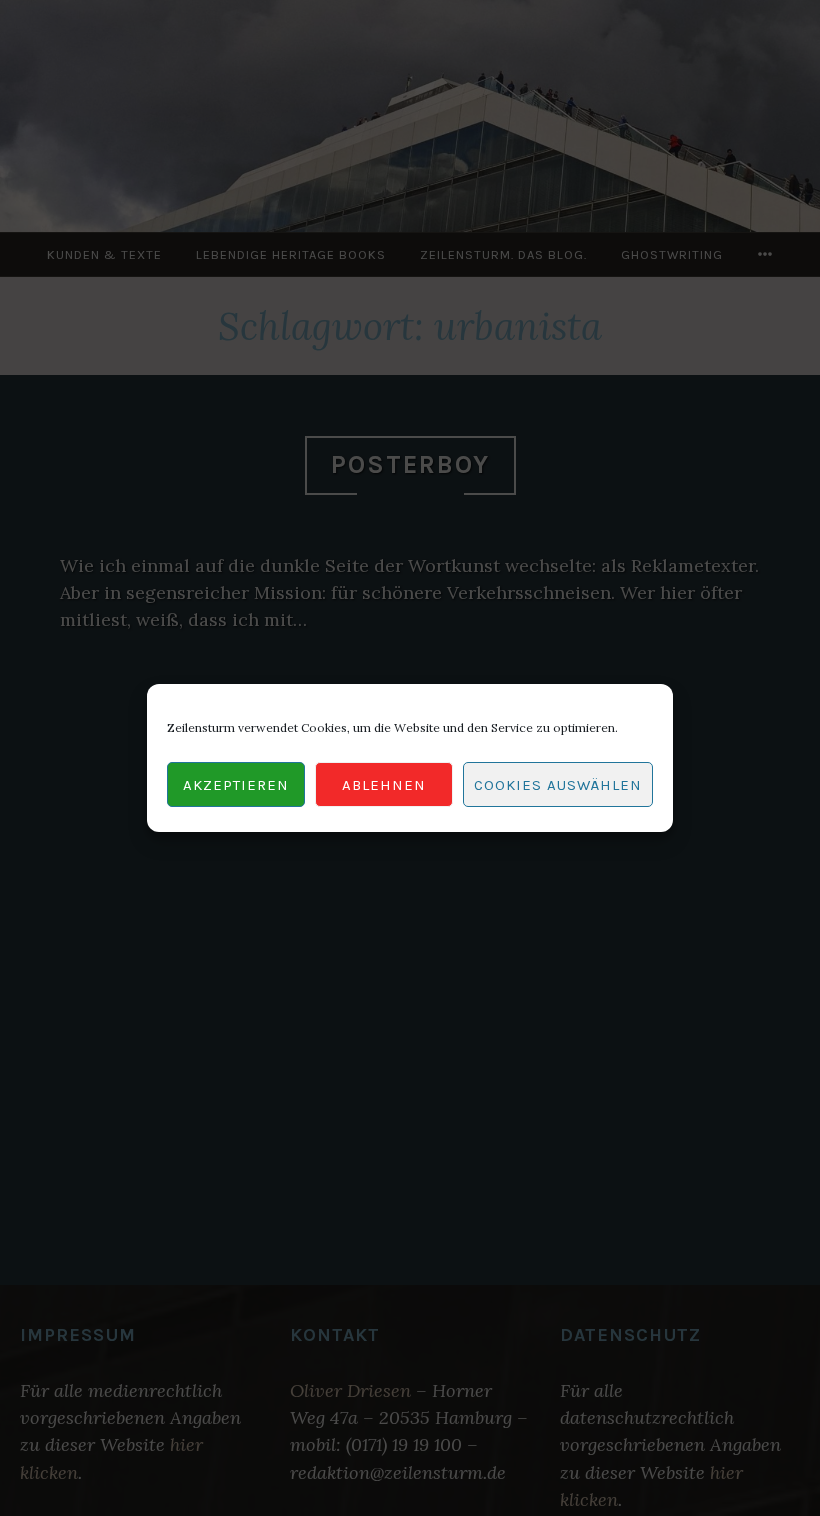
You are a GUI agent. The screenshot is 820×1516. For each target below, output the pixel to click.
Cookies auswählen (558, 785)
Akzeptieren (236, 785)
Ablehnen (384, 785)
